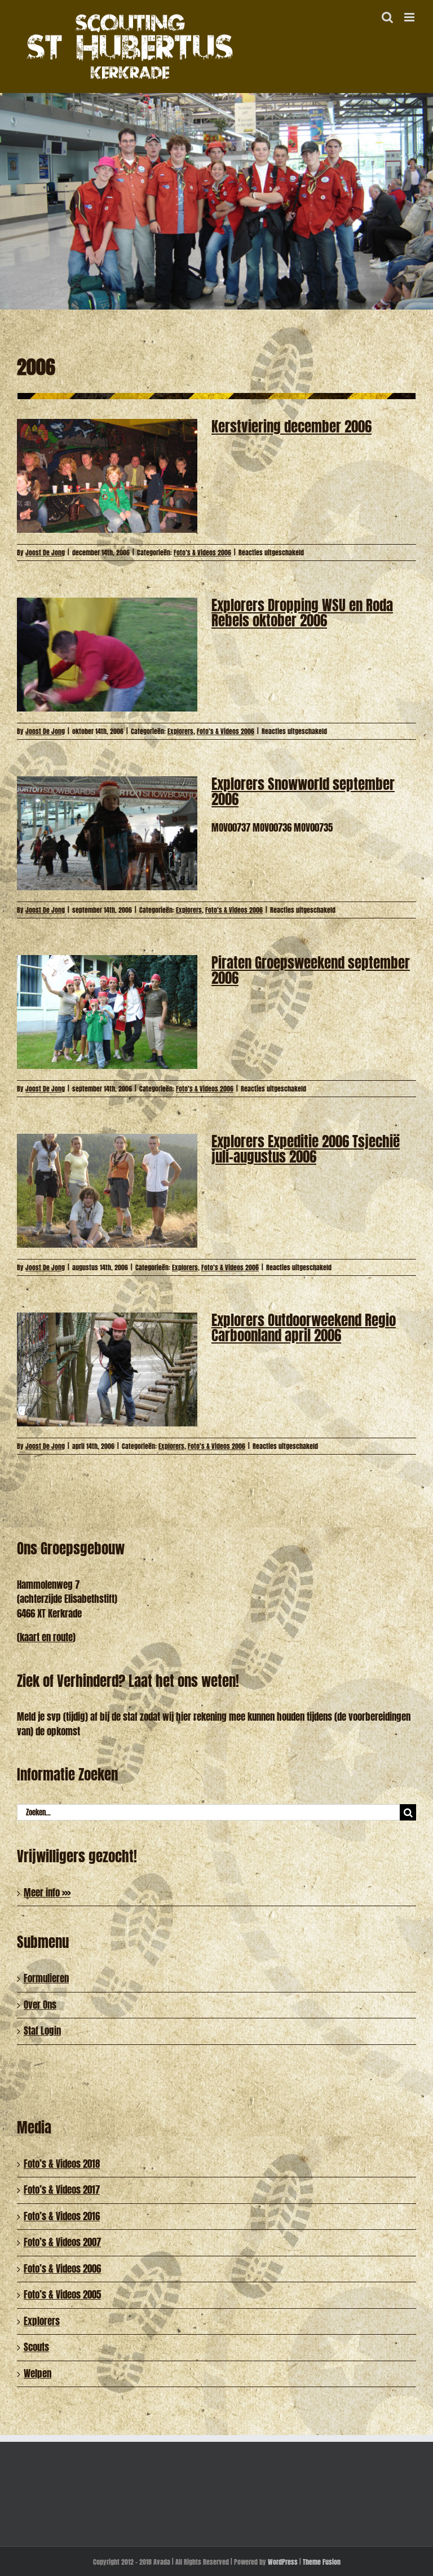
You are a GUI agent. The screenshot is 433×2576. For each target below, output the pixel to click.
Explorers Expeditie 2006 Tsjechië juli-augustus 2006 (306, 1149)
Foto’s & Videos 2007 (62, 2242)
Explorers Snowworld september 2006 (303, 792)
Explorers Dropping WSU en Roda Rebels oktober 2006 (302, 613)
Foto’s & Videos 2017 (62, 2190)
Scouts (36, 2347)
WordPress (283, 2562)
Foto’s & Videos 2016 (62, 2216)
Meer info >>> (47, 1893)
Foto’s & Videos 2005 (62, 2295)
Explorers (180, 731)
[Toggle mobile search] (387, 17)
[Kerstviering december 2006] (107, 476)
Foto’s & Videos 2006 (202, 553)
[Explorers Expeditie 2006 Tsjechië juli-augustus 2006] (107, 1191)
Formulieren (46, 1978)
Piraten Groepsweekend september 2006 (311, 970)
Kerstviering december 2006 (291, 427)
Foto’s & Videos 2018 (62, 2164)
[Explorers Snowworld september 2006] (107, 833)
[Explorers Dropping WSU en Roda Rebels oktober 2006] (107, 655)
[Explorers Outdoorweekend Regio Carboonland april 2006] (107, 1369)
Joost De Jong (45, 553)
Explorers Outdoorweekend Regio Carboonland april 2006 (304, 1328)
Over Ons (40, 2005)
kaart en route (46, 1637)
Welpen (37, 2374)
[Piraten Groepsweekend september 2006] (107, 1012)
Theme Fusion (322, 2562)
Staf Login (42, 2031)
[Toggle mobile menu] (410, 17)
